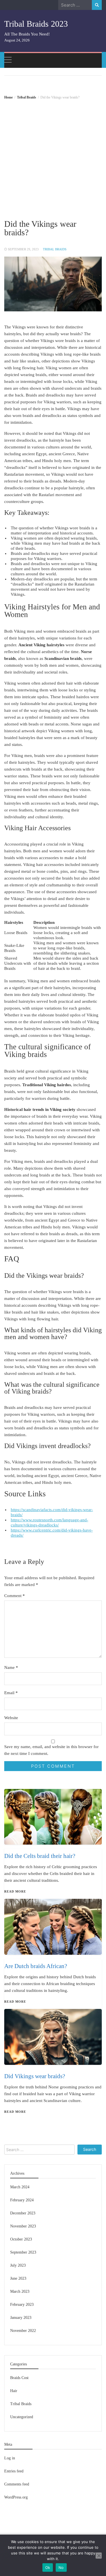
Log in (10, 2458)
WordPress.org (16, 2497)
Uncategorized (22, 2417)
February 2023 (22, 2305)
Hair (14, 2391)
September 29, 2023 (23, 249)
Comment (15, 1596)
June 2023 (18, 2278)
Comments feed (17, 2484)
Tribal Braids (55, 249)
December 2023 (23, 2213)
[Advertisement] (53, 155)
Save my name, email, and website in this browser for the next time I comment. (51, 1750)
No (61, 2567)
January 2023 (21, 2318)
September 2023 (23, 2252)
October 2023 (21, 2239)
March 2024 (20, 2187)
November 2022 (23, 2331)
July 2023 (18, 2265)
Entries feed (14, 2471)
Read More (15, 2112)
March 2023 (20, 2291)
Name (11, 1667)
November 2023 (23, 2226)
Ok (48, 2567)
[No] (99, 2556)
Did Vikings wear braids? (35, 2076)
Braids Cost (19, 2378)
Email (11, 1693)
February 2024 (22, 2200)
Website (11, 1718)
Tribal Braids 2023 (36, 24)
